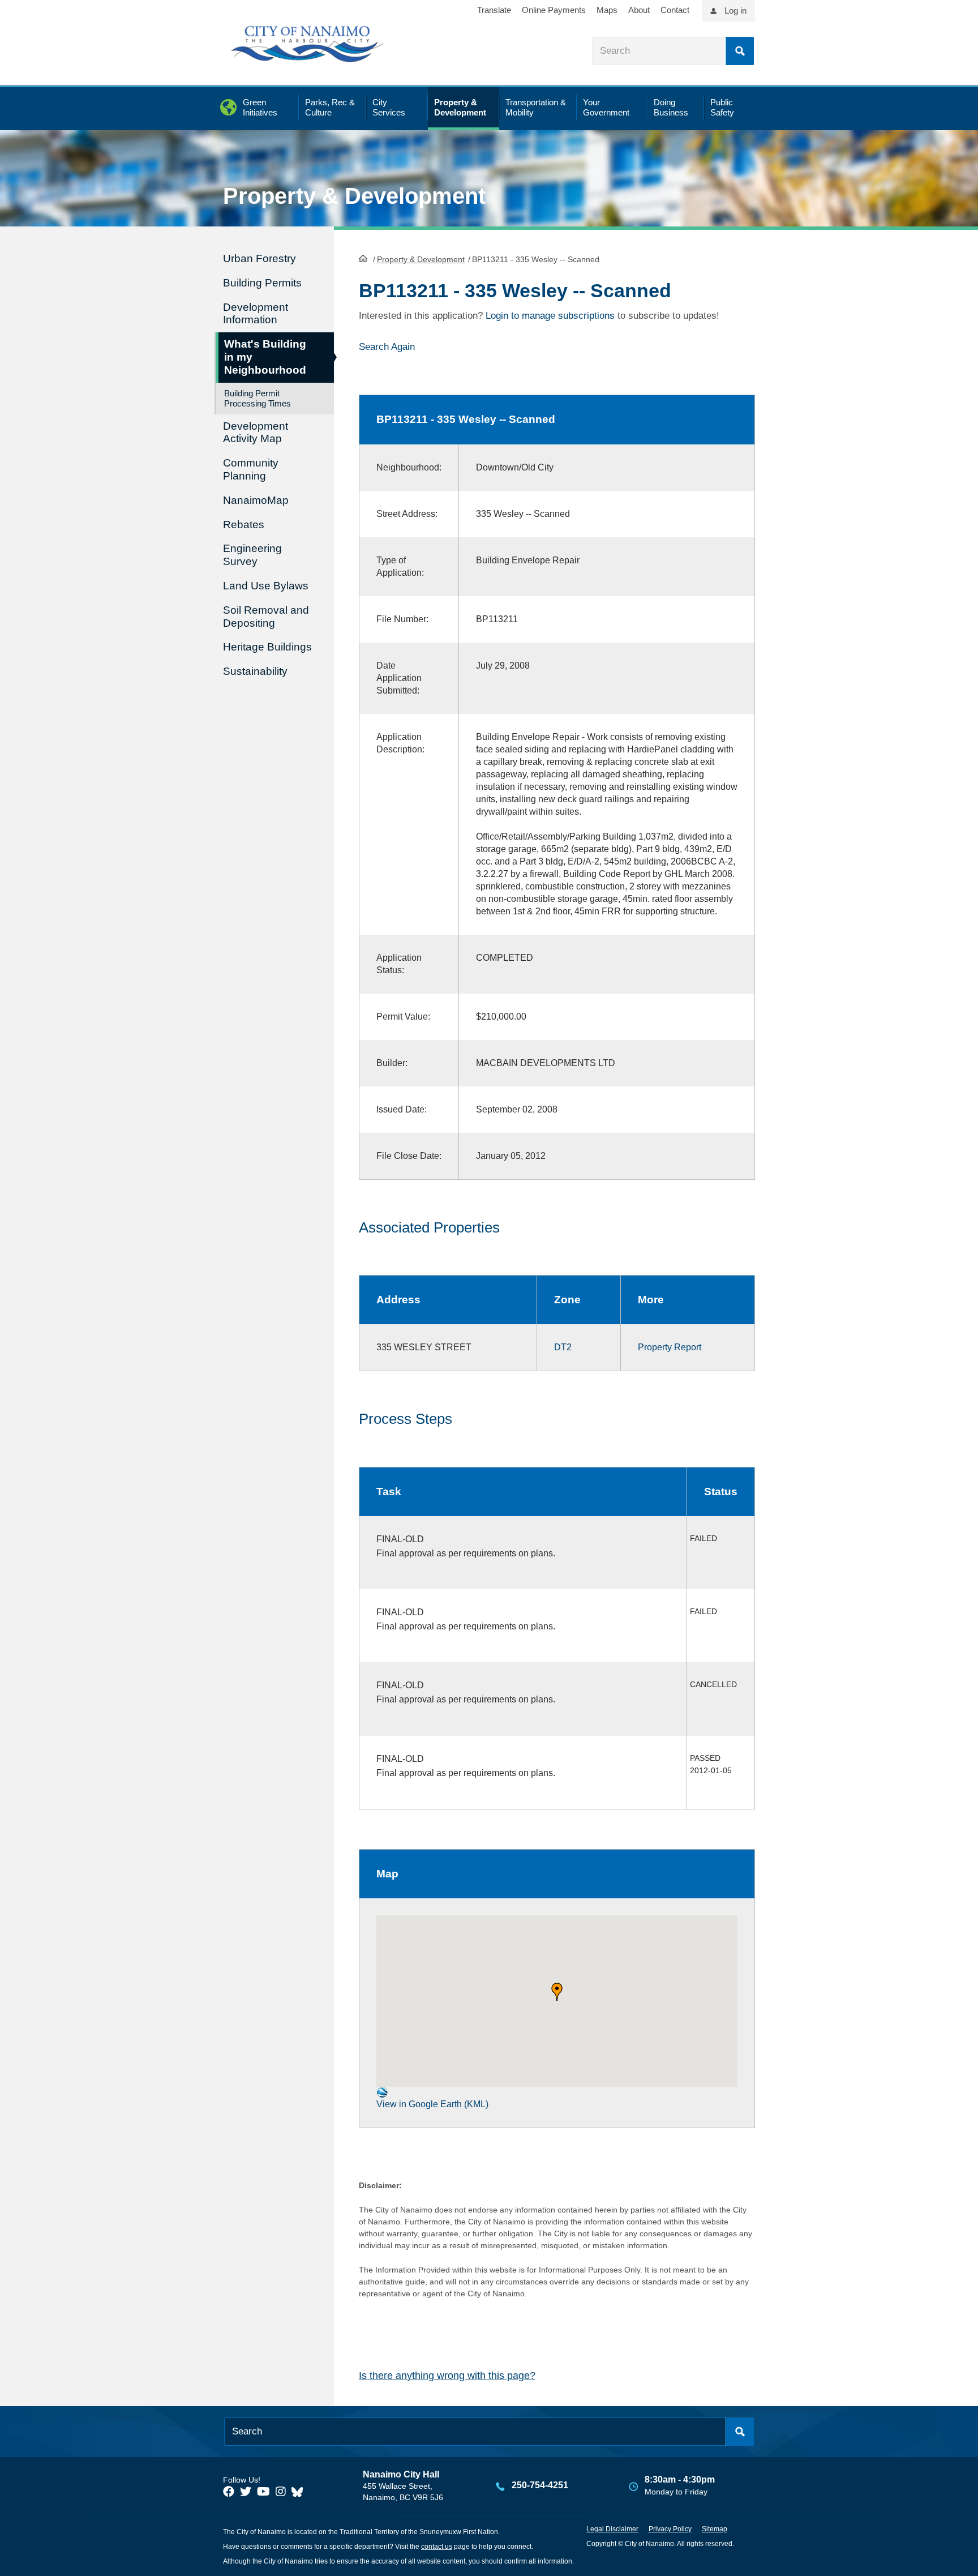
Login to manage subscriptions (550, 316)
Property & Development (421, 259)
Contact (675, 10)
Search (740, 51)
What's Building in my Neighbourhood (265, 357)
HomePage (363, 258)
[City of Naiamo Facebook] (229, 2492)
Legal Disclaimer (612, 2529)
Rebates (244, 525)
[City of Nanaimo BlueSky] (300, 2492)
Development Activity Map (256, 433)
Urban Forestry (259, 258)
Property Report (670, 1347)
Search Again (387, 347)
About (639, 10)
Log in (735, 10)
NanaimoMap (256, 500)
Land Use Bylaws (266, 586)
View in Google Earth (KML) (432, 2104)
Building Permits (262, 283)
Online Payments (554, 10)
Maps (607, 10)
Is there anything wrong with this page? (447, 2376)
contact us (437, 2547)
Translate (494, 10)
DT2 (563, 1347)
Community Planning (251, 469)
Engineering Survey (252, 555)
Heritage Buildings (267, 647)
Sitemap (715, 2529)
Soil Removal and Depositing (266, 617)
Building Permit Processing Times (258, 398)
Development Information (256, 314)
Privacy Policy (670, 2529)
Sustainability (255, 671)
